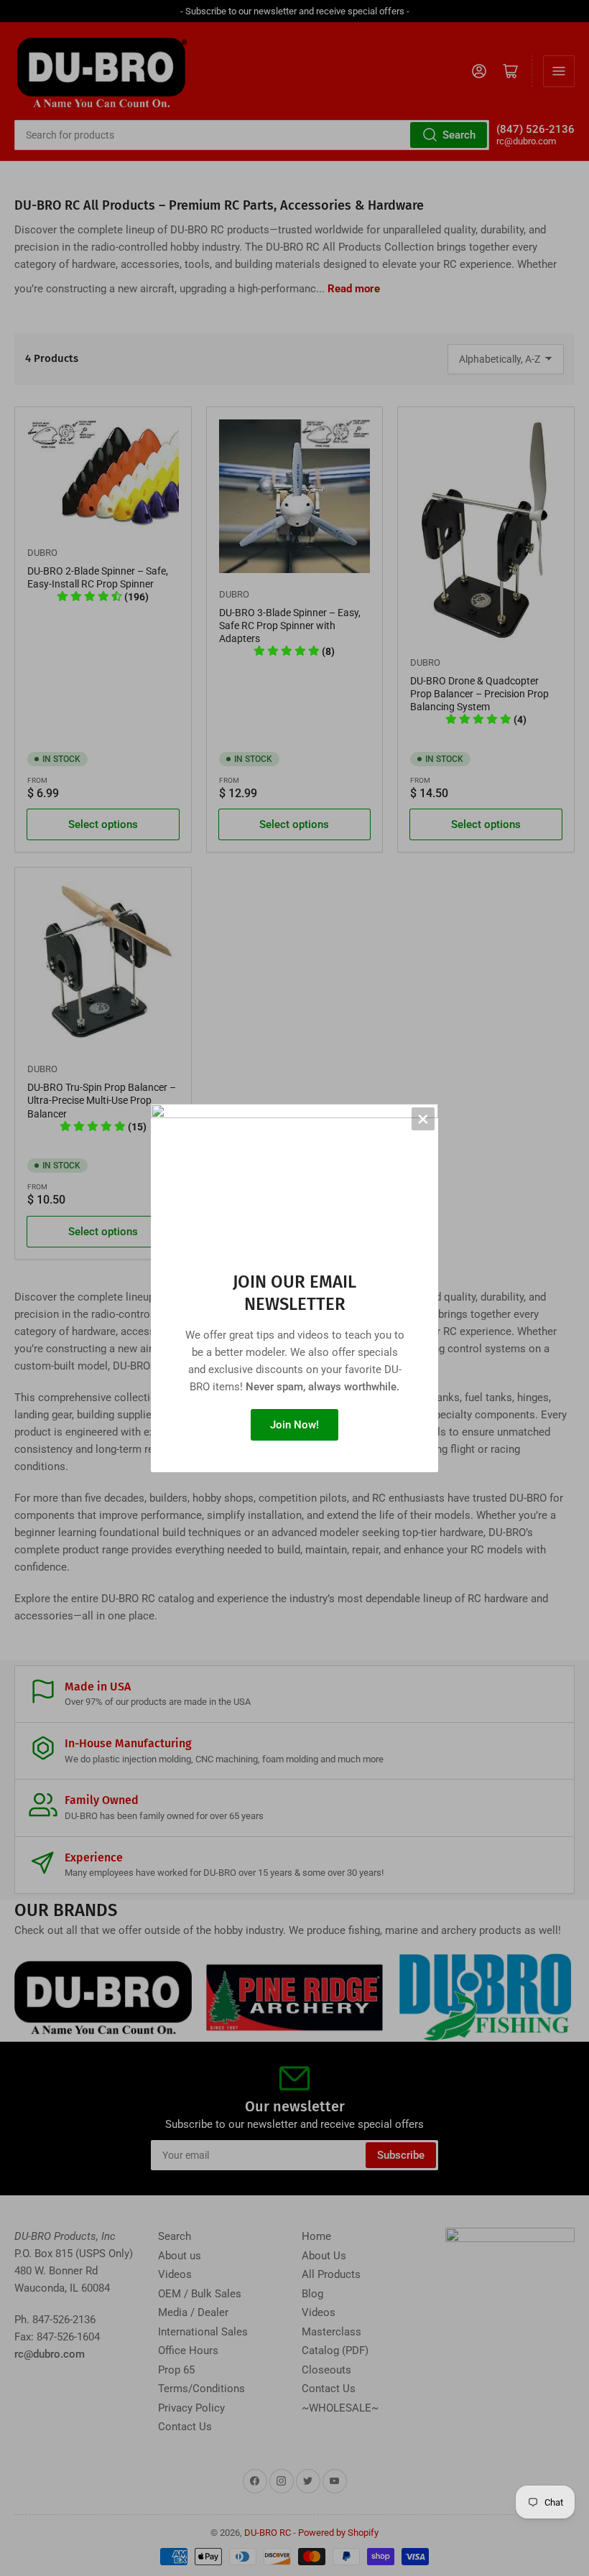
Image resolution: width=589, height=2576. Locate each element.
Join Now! (294, 1425)
